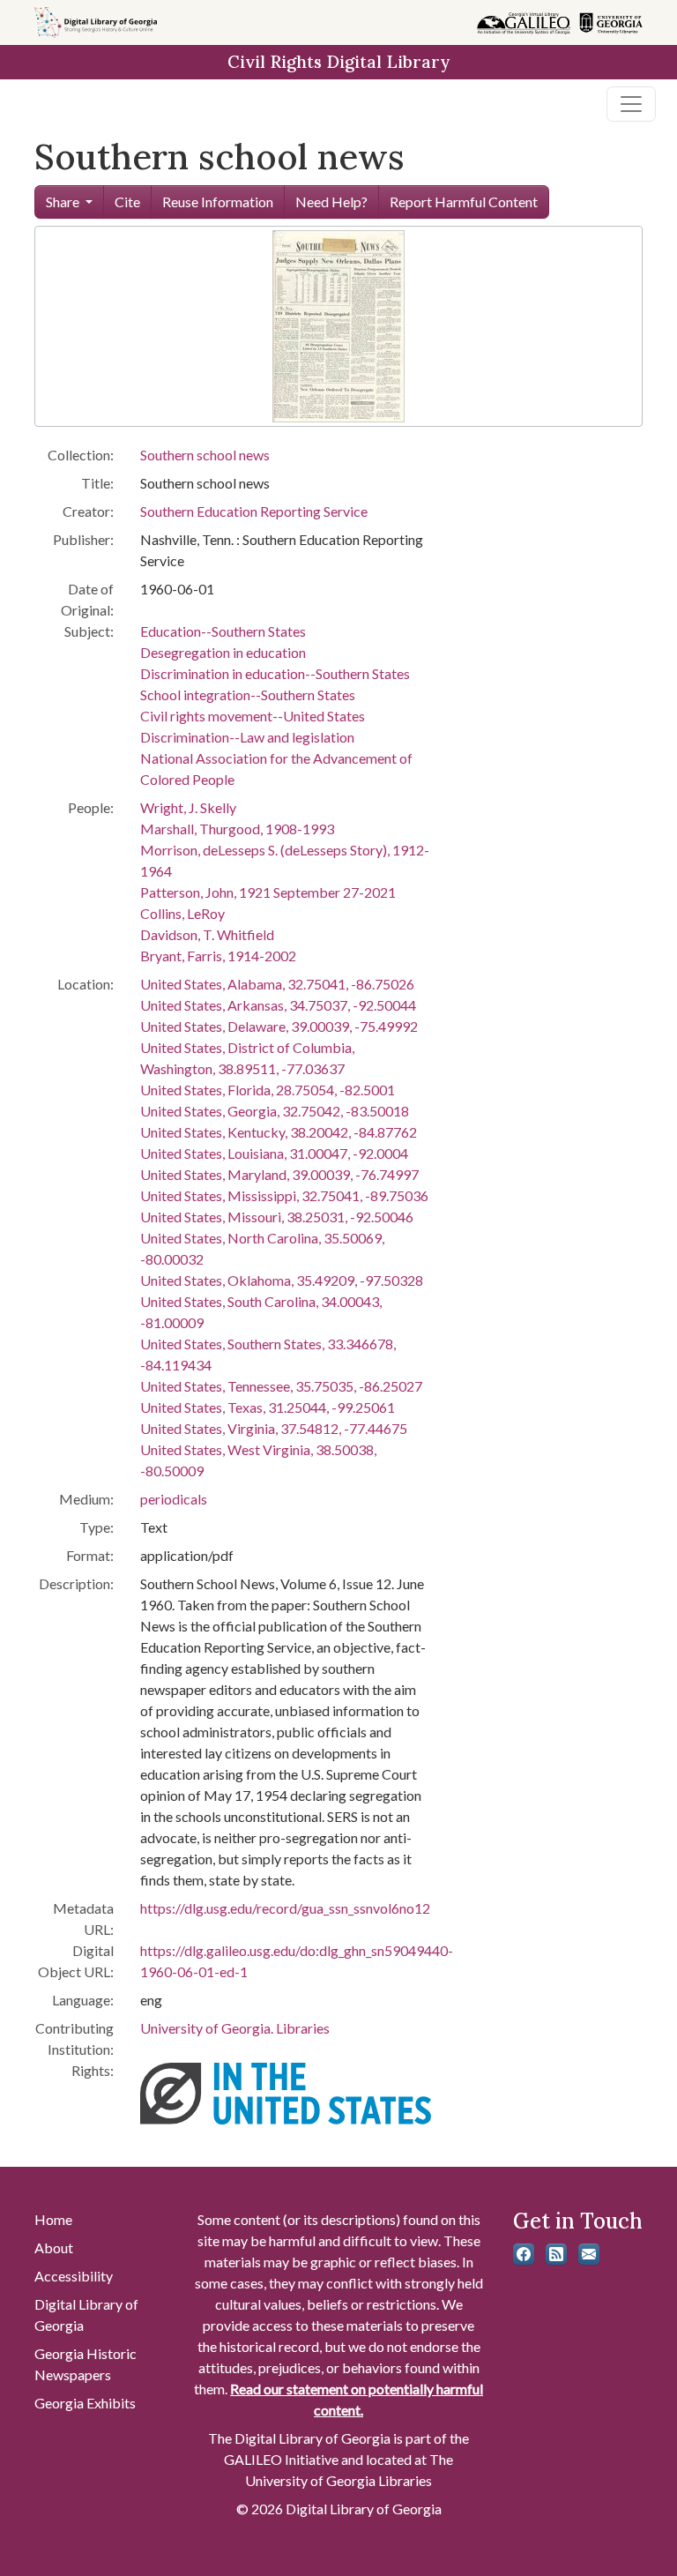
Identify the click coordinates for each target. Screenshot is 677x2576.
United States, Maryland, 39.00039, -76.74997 (279, 1174)
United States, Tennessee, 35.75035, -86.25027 (281, 1386)
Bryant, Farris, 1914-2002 (218, 956)
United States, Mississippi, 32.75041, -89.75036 (284, 1195)
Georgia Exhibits (85, 2403)
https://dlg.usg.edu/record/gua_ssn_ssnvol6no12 (285, 1908)
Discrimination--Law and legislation (247, 737)
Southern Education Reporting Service (254, 511)
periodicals (174, 1499)
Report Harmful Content (464, 202)
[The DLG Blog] (556, 2254)
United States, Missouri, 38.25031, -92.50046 (277, 1217)
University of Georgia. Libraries (235, 2028)
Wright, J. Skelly (188, 807)
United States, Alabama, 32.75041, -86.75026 (277, 984)
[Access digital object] (338, 324)
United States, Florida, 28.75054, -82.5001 (268, 1090)
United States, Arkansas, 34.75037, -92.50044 (278, 1005)
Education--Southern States (223, 631)
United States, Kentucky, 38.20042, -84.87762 (279, 1132)
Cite (127, 202)
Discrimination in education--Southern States (275, 673)
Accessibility (74, 2276)
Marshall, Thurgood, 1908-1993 (237, 829)
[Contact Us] (589, 2254)
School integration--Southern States (248, 694)
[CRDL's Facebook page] (524, 2254)
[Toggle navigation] (631, 104)
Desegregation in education (223, 652)
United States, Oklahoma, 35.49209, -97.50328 (282, 1280)
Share (63, 202)
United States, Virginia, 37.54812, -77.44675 (274, 1428)
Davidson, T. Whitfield (207, 934)
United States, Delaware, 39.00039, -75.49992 (279, 1026)
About (54, 2247)
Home (53, 2219)
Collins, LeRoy (182, 913)
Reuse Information (218, 202)
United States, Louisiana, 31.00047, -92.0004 (274, 1153)
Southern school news (205, 455)
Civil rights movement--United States (253, 716)
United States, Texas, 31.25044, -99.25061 (268, 1407)
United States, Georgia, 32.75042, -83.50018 (275, 1111)
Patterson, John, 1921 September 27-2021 (268, 892)
